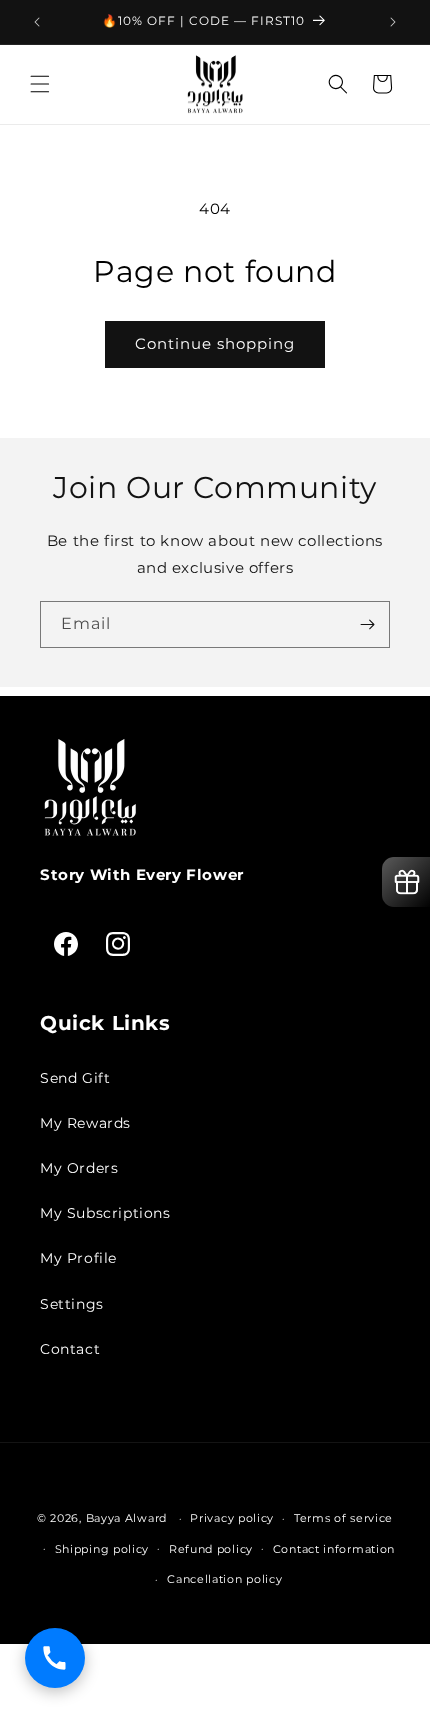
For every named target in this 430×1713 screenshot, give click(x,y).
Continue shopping (215, 343)
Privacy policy (232, 1518)
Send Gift (75, 1078)
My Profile (78, 1258)
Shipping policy (102, 1549)
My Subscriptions (105, 1213)
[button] (40, 84)
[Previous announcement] (37, 22)
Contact (70, 1349)
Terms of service (343, 1518)
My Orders (79, 1168)
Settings (72, 1304)
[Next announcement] (393, 22)
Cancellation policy (224, 1579)
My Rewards (85, 1123)
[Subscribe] (367, 624)
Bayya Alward (126, 1518)
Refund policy (211, 1549)
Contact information (334, 1549)
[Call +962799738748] (55, 1658)
